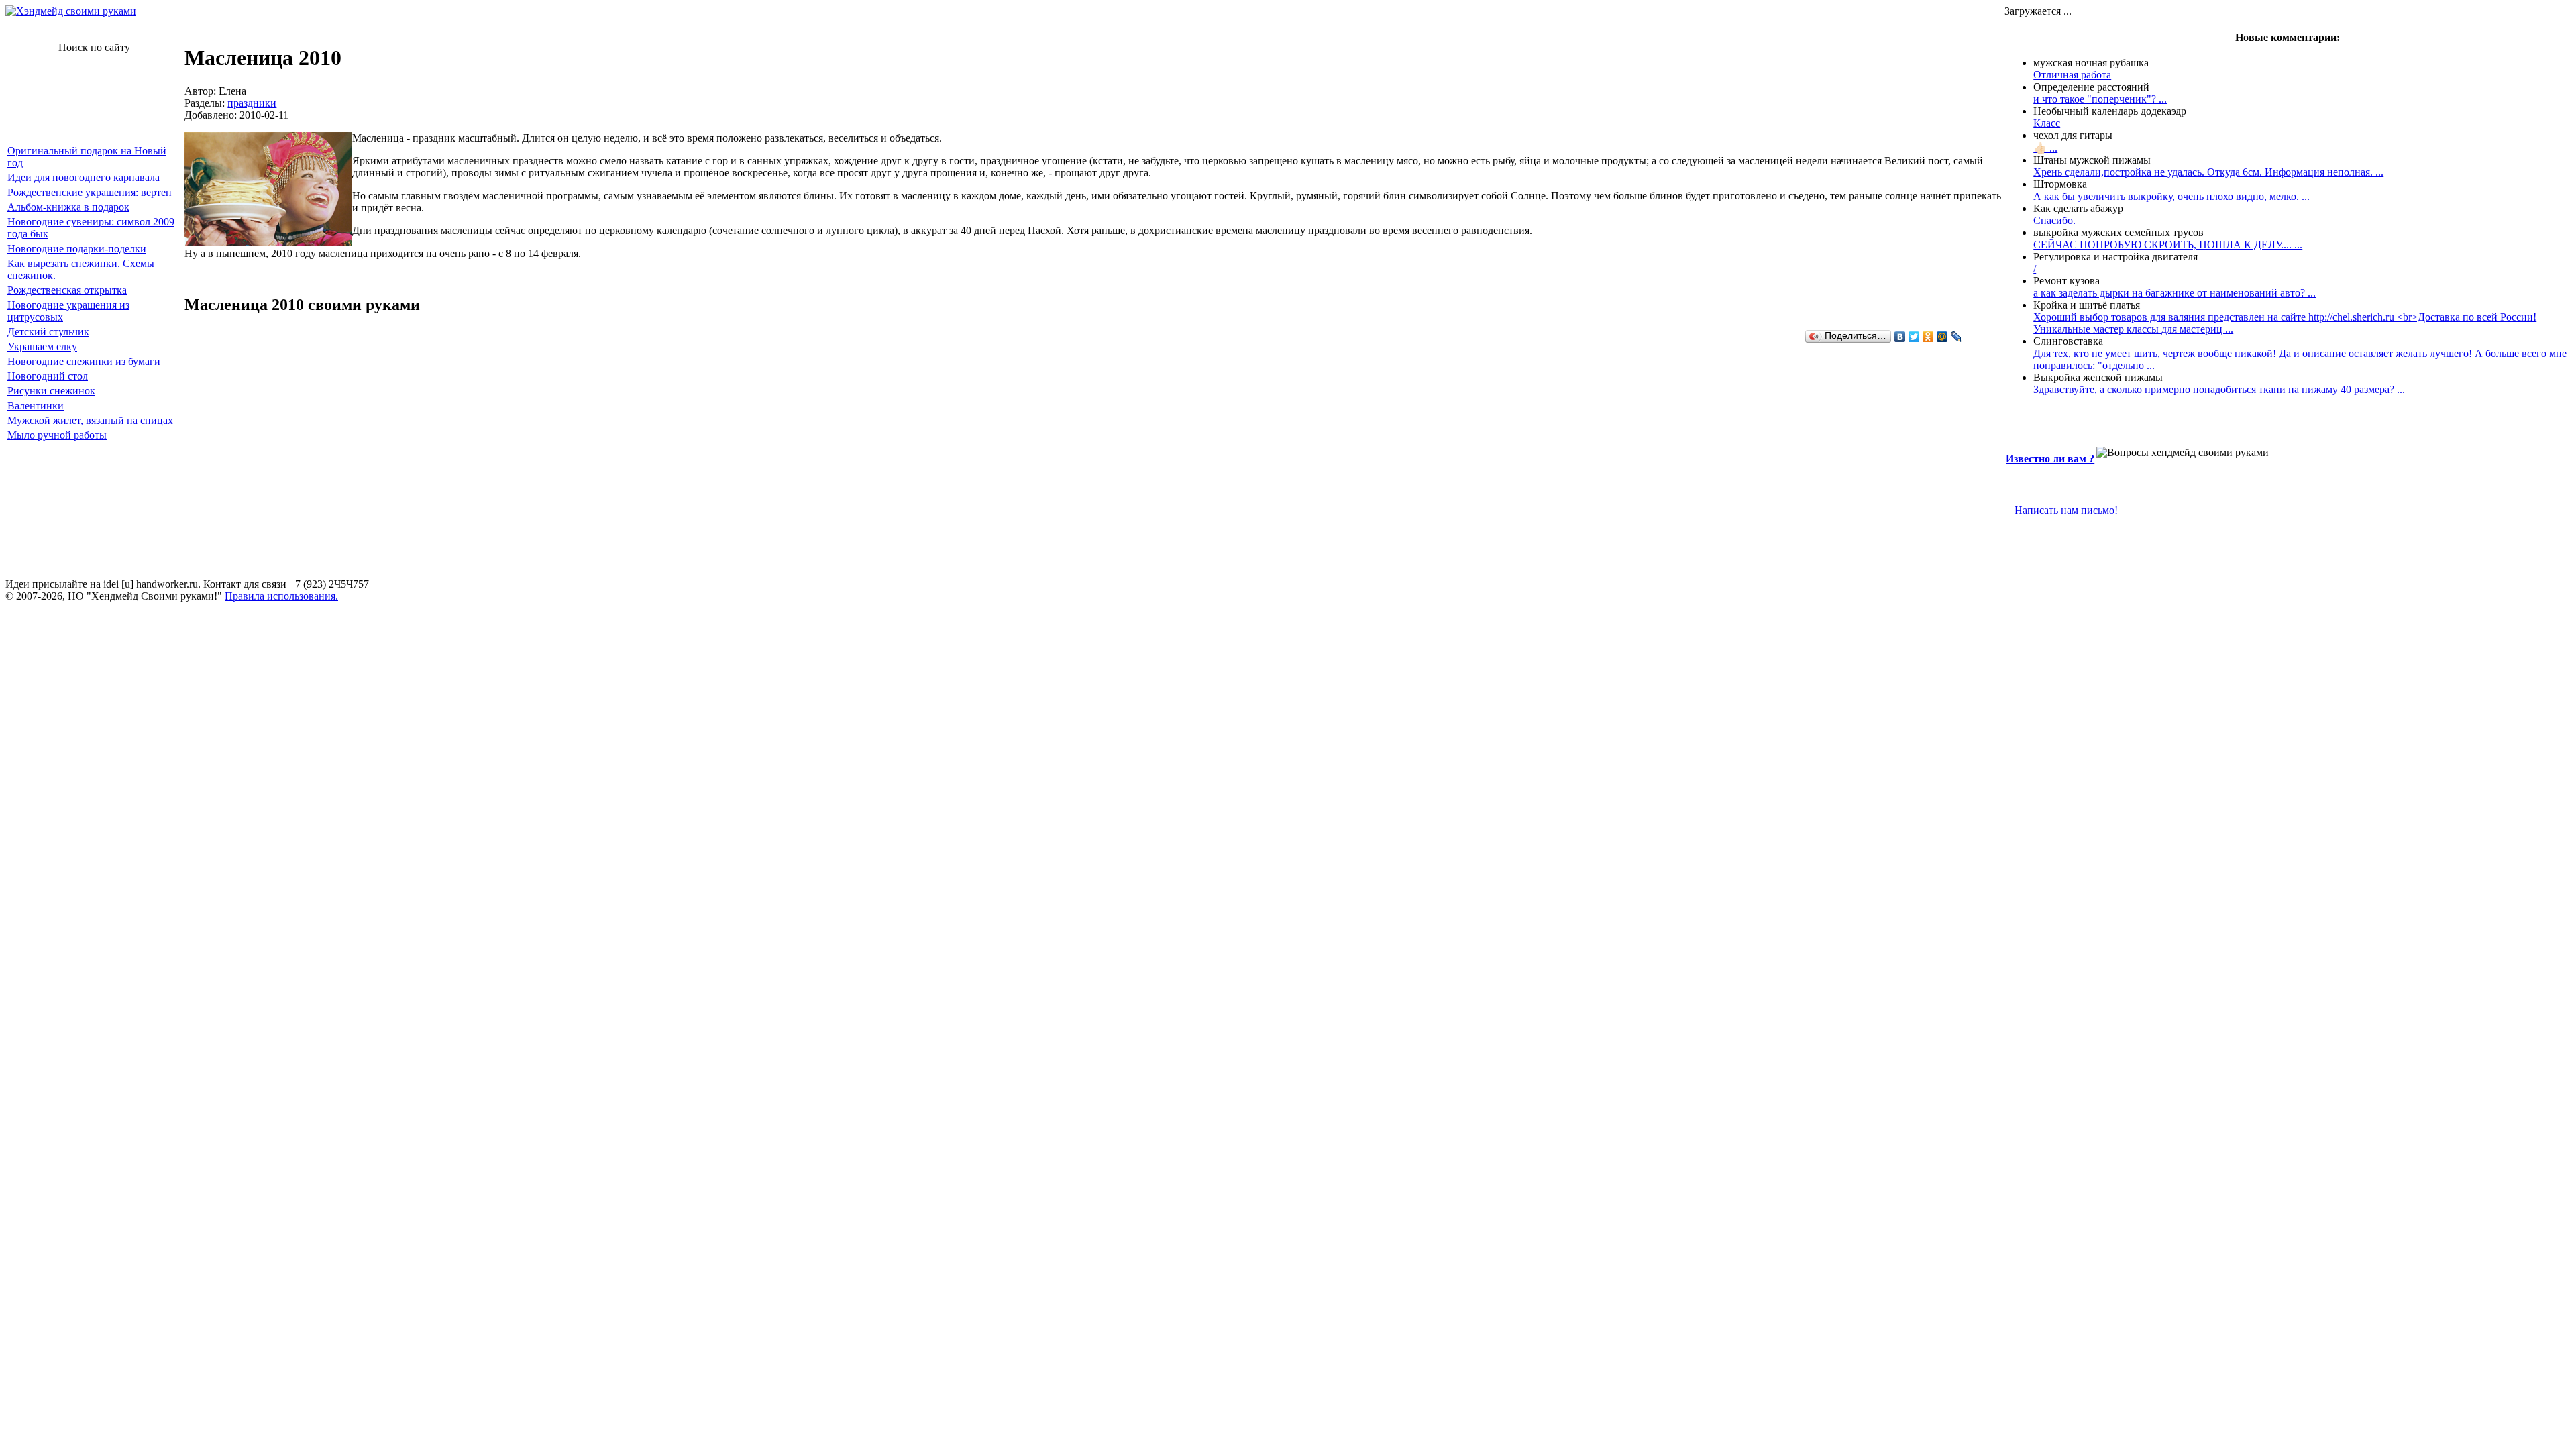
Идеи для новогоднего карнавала (84, 177)
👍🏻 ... (2045, 148)
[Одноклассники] (1928, 337)
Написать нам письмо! (2066, 510)
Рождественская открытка (67, 290)
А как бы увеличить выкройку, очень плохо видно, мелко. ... (2171, 196)
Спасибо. (2054, 220)
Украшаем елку (42, 346)
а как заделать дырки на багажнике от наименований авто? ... (2175, 293)
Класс (2047, 123)
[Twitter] (1914, 337)
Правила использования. (281, 596)
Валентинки (36, 406)
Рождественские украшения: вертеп (90, 192)
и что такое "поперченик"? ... (2100, 99)
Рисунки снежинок (51, 391)
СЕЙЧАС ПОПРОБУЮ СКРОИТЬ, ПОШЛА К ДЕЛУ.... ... (2168, 245)
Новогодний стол (48, 376)
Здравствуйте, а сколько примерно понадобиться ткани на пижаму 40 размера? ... (2219, 389)
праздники (252, 103)
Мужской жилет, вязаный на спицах (90, 420)
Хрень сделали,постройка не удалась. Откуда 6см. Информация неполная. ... (2208, 172)
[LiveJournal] (1956, 337)
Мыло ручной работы (57, 435)
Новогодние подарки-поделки (77, 249)
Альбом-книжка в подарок (68, 207)
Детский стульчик (48, 332)
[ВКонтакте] (1900, 337)
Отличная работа (2072, 75)
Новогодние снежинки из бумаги (84, 361)
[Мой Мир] (1942, 337)
